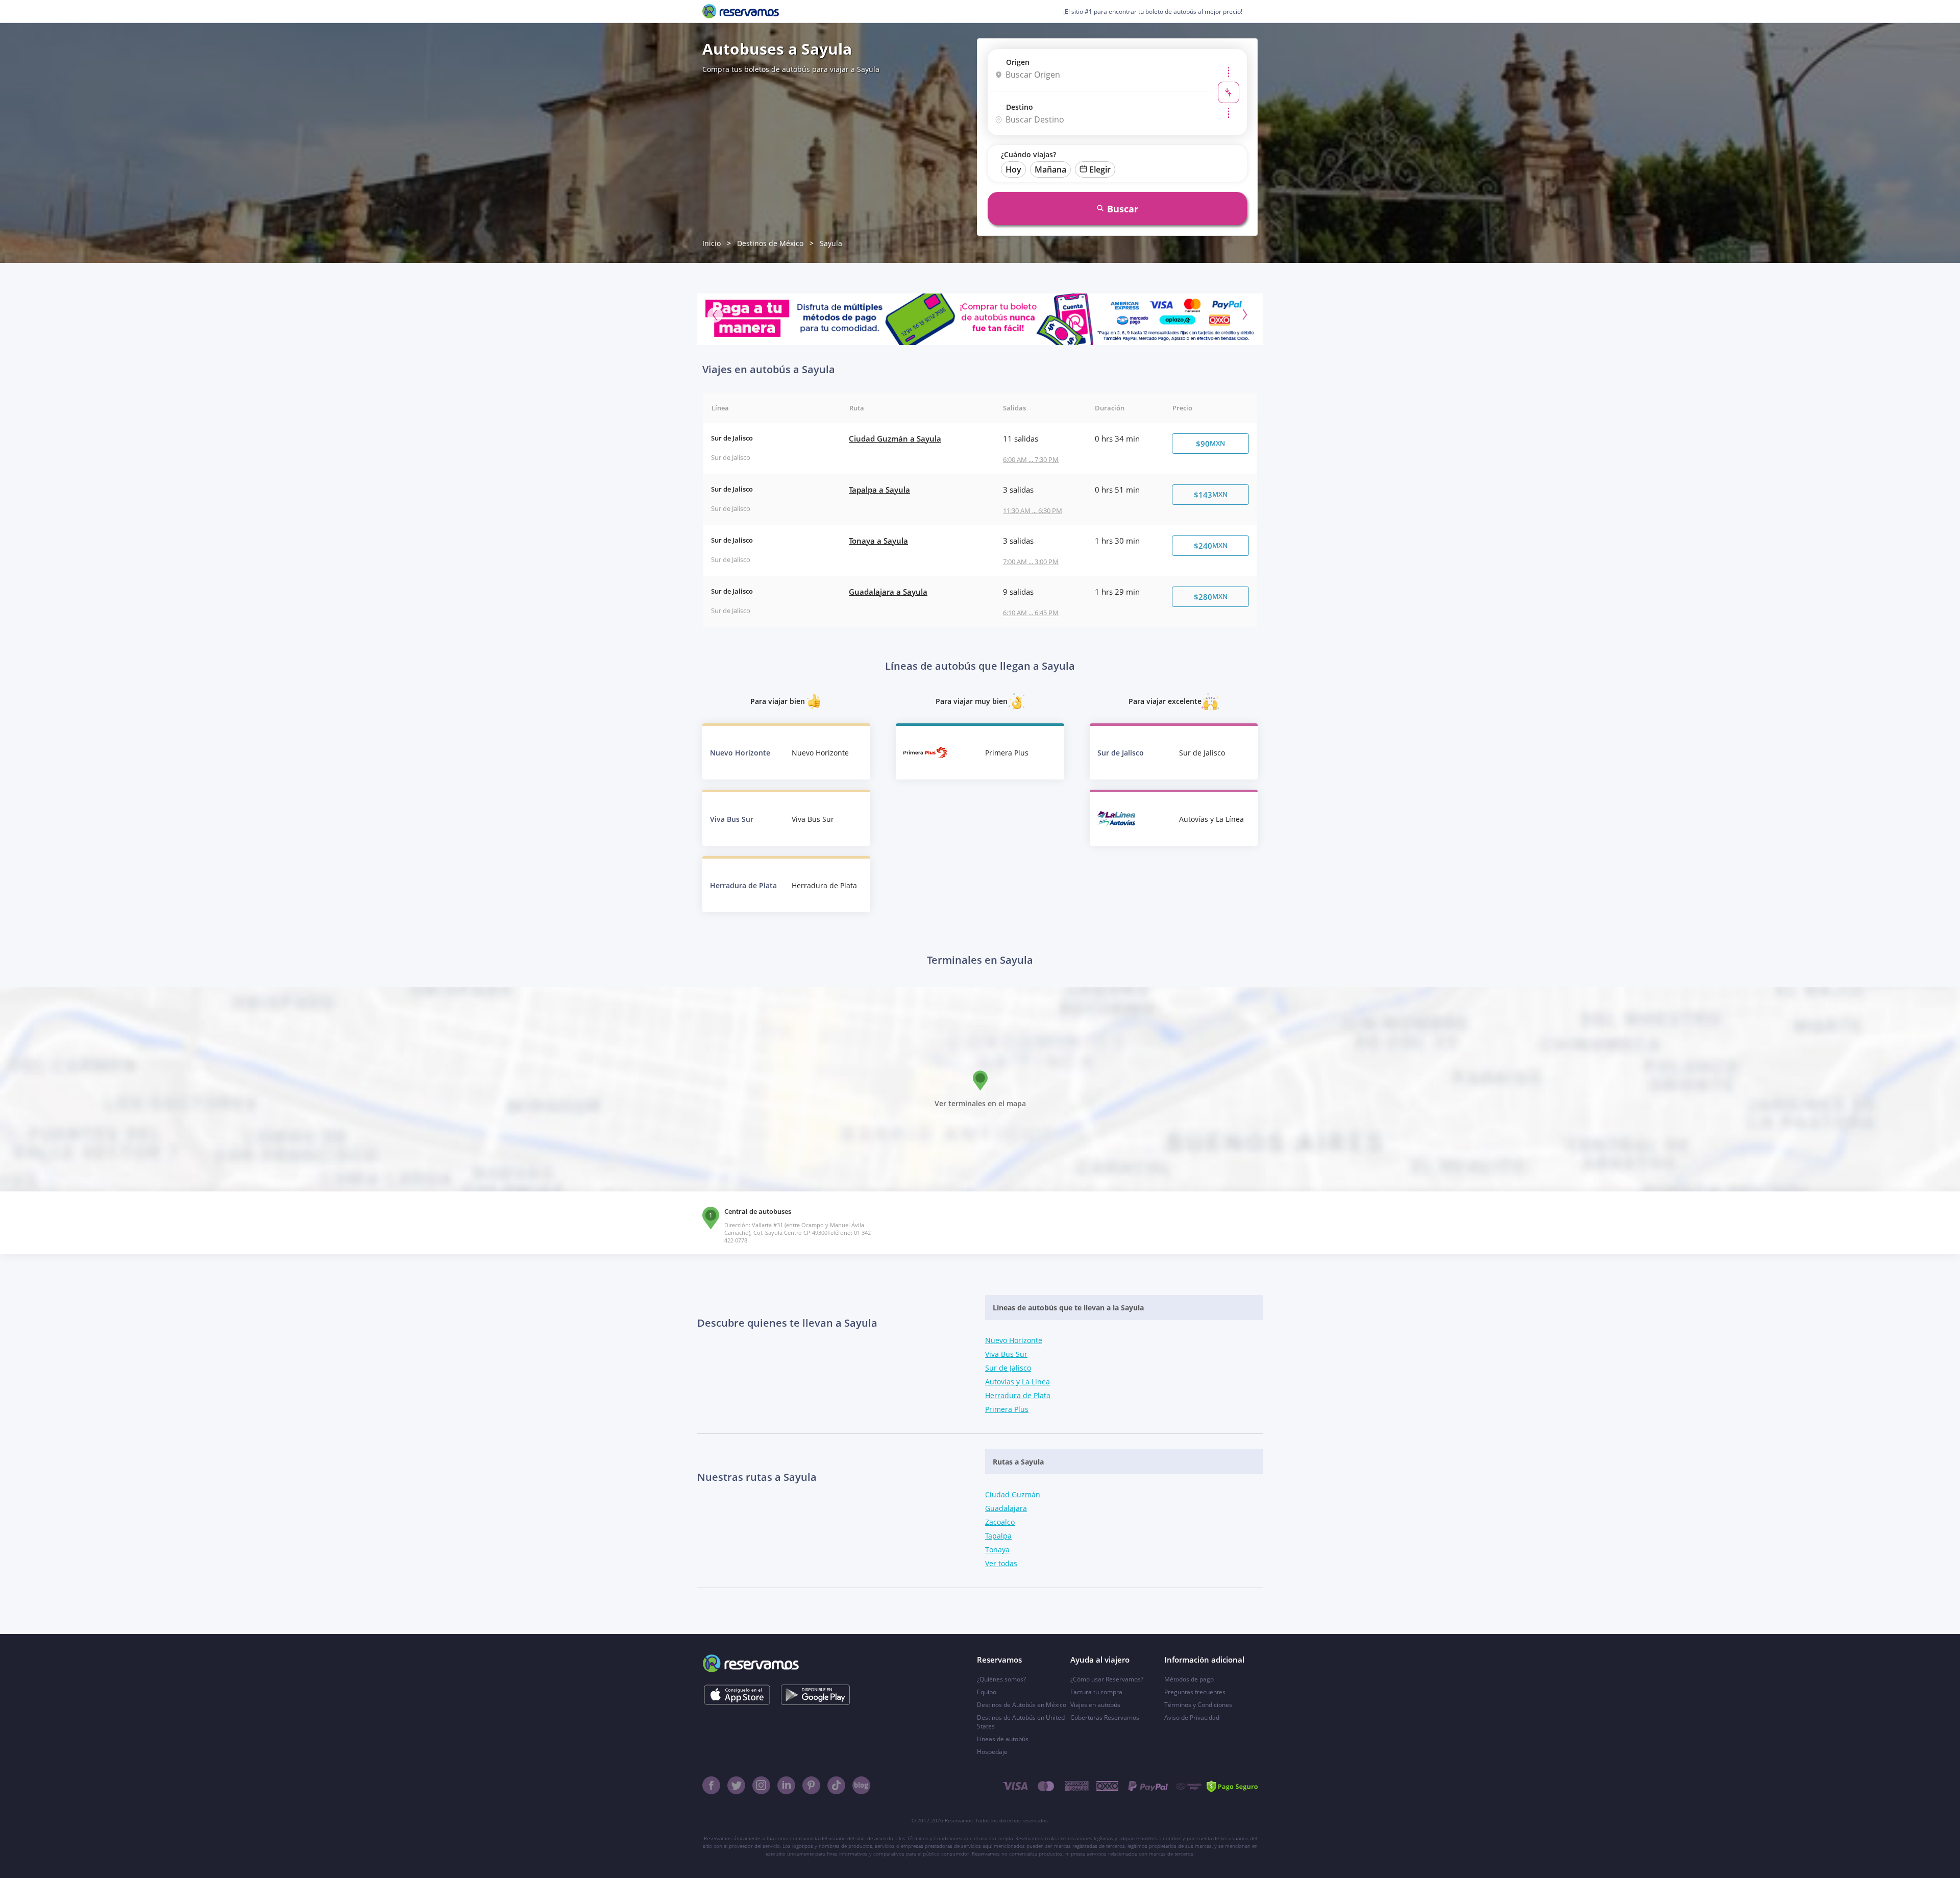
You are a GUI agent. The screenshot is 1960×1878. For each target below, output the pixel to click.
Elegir (1100, 169)
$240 (1211, 546)
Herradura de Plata (1018, 1395)
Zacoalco (1000, 1522)
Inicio (712, 243)
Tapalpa (998, 1536)
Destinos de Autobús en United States (1021, 1722)
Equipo (987, 1692)
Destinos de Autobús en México (1022, 1705)
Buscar (1123, 209)
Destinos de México (770, 243)
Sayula (831, 243)
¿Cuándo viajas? (1028, 154)
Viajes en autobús (1095, 1705)
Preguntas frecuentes (1195, 1692)
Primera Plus (1007, 1409)
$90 (1210, 444)
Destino (1020, 107)
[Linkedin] (786, 1785)
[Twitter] (736, 1785)
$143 (1211, 495)
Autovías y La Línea (1018, 1382)
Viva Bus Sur (1006, 1354)
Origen (1018, 62)
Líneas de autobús (1003, 1739)
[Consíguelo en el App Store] (737, 1695)
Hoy (1013, 169)
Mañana (1050, 169)
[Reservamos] (741, 11)
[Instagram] (761, 1785)
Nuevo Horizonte (1014, 1340)
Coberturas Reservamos (1105, 1717)
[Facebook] (711, 1785)
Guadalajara (1006, 1508)
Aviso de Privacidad (1192, 1717)
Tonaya (997, 1550)
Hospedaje (992, 1752)
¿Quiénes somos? (1001, 1679)
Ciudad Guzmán (1013, 1494)
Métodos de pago (1189, 1679)
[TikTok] (836, 1785)
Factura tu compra (1096, 1692)
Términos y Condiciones (1198, 1705)
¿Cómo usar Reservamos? (1107, 1679)
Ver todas (1001, 1563)
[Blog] (861, 1785)
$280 (1211, 597)
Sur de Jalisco (1008, 1368)
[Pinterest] (811, 1785)
